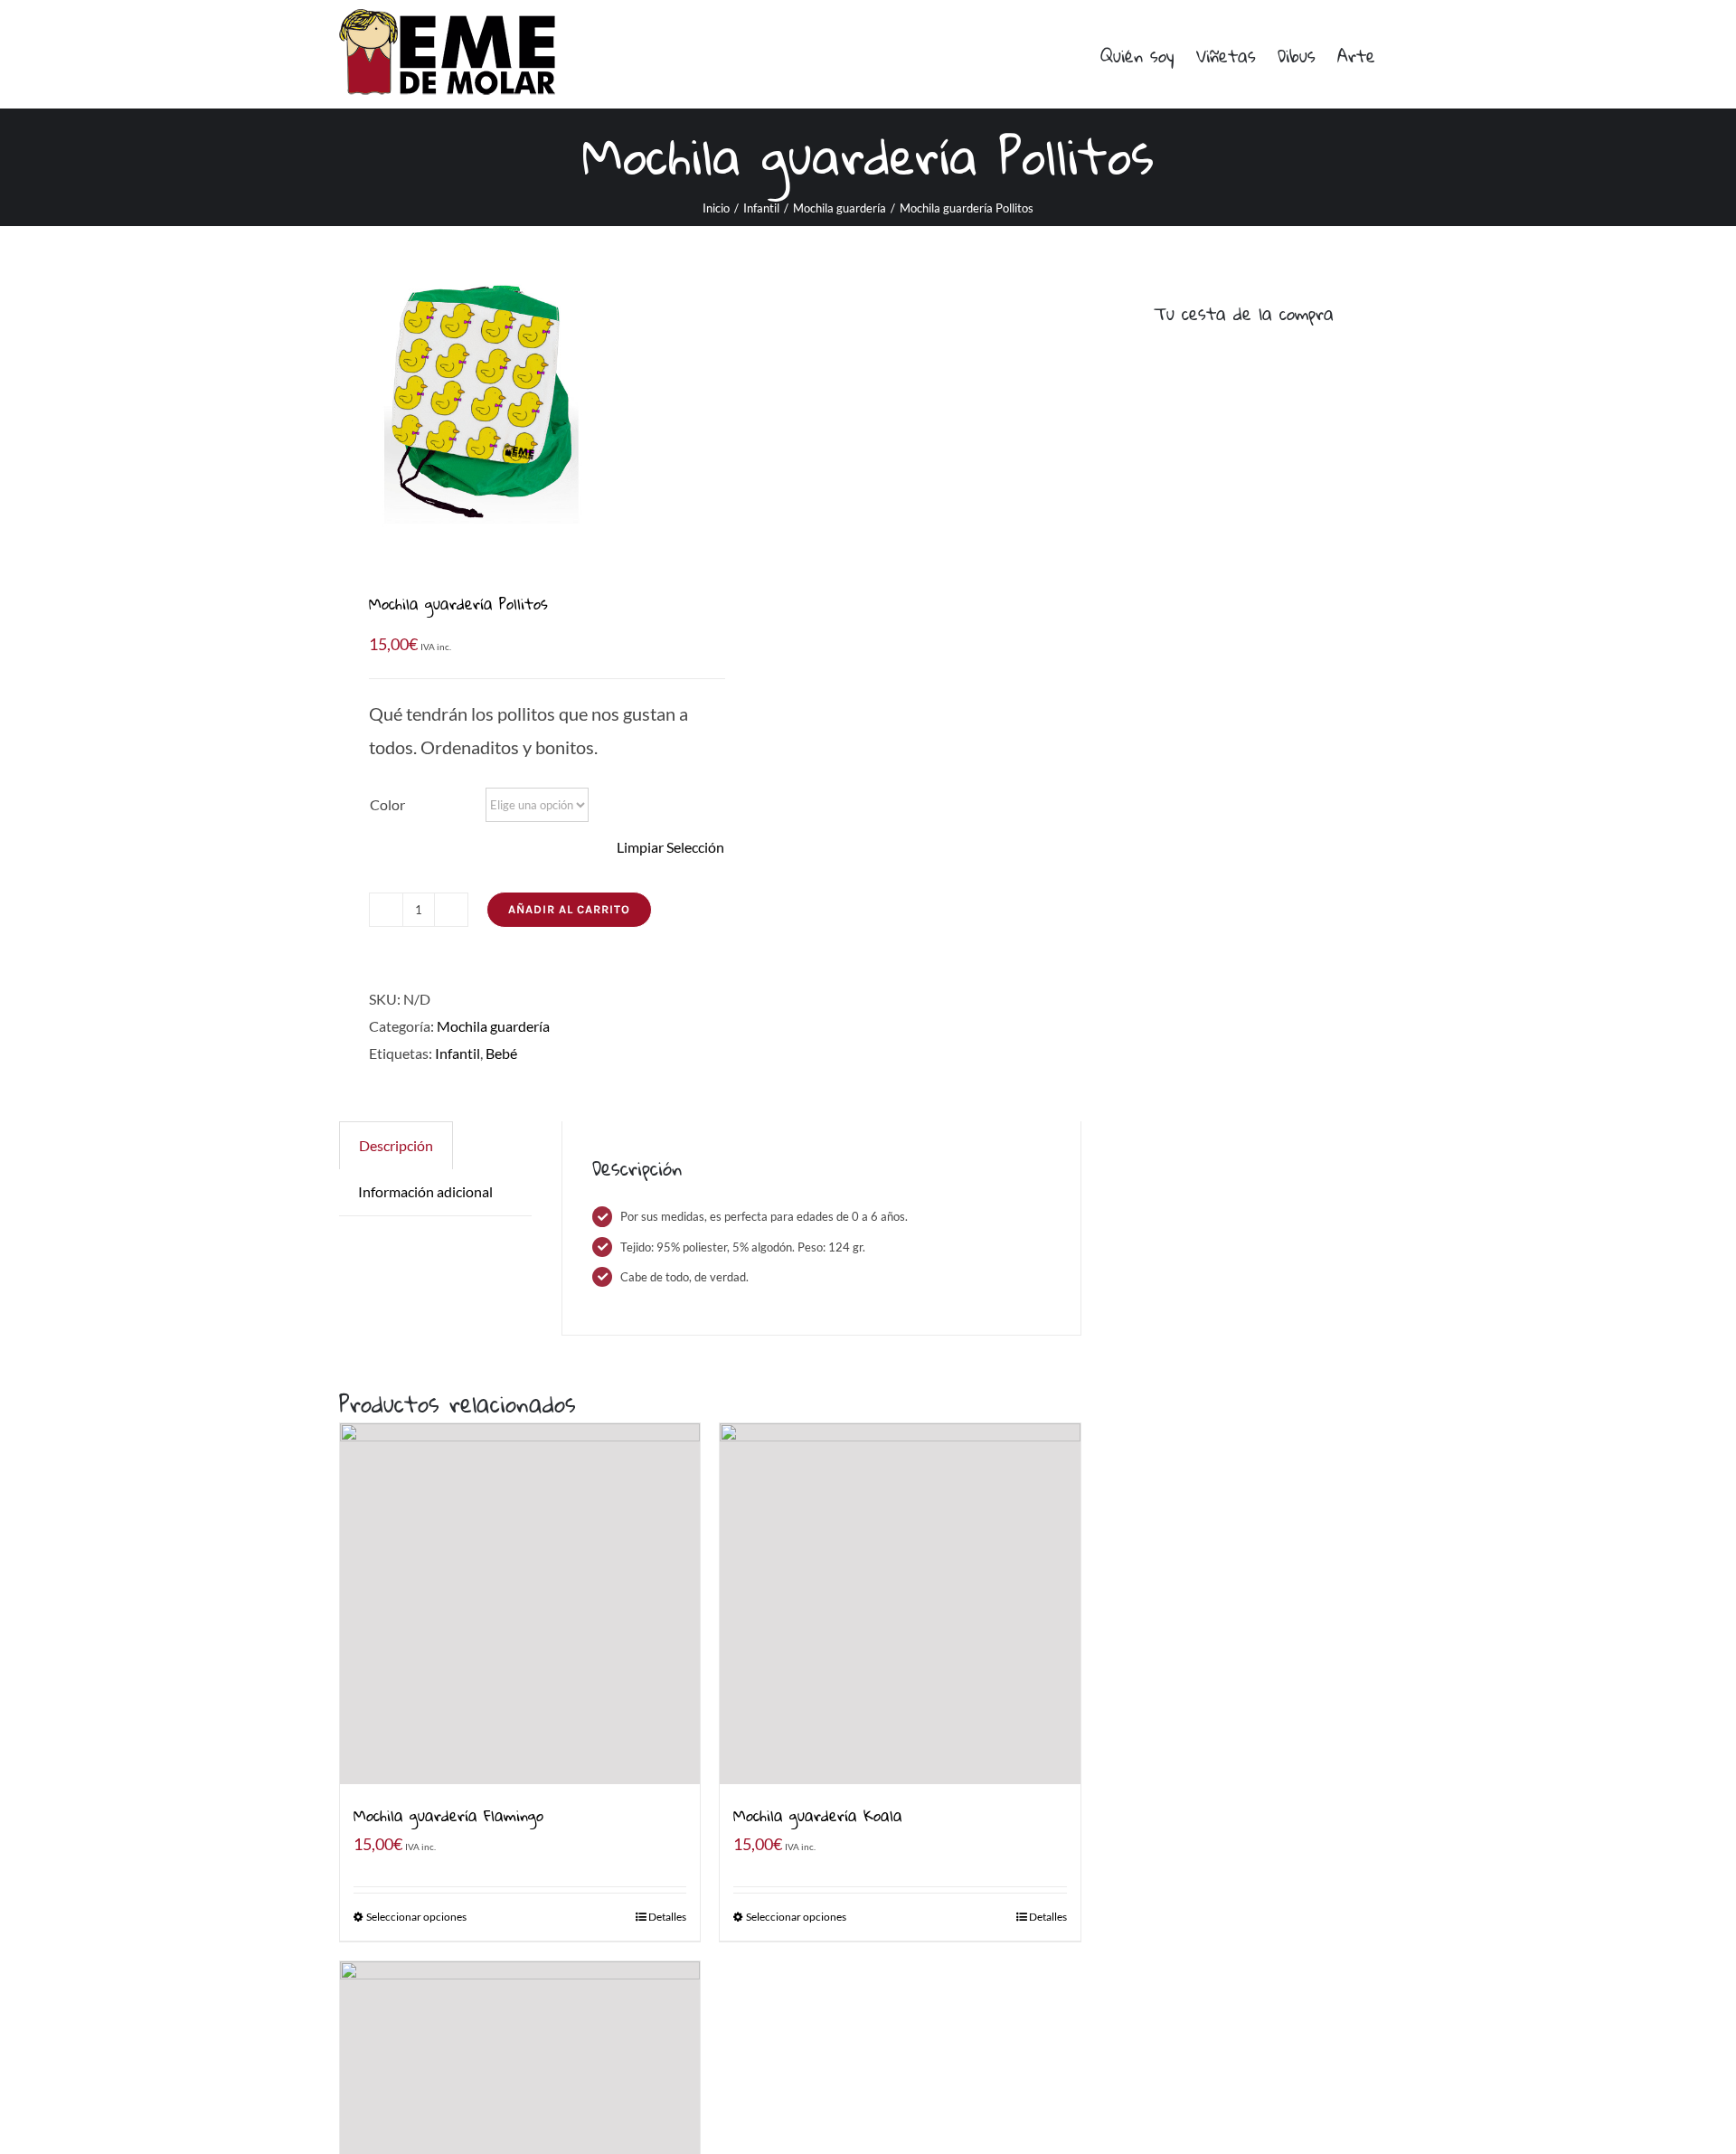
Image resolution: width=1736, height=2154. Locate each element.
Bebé (501, 1053)
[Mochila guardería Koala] (900, 1603)
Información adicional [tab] (425, 1191)
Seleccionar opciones (416, 1917)
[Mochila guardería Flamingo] (520, 1603)
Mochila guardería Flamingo (448, 1815)
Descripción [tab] (396, 1145)
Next (683, 407)
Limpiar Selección (670, 847)
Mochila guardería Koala (818, 1815)
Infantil (458, 1053)
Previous (353, 407)
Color (387, 804)
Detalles (667, 1917)
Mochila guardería (493, 1026)
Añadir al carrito (569, 909)
